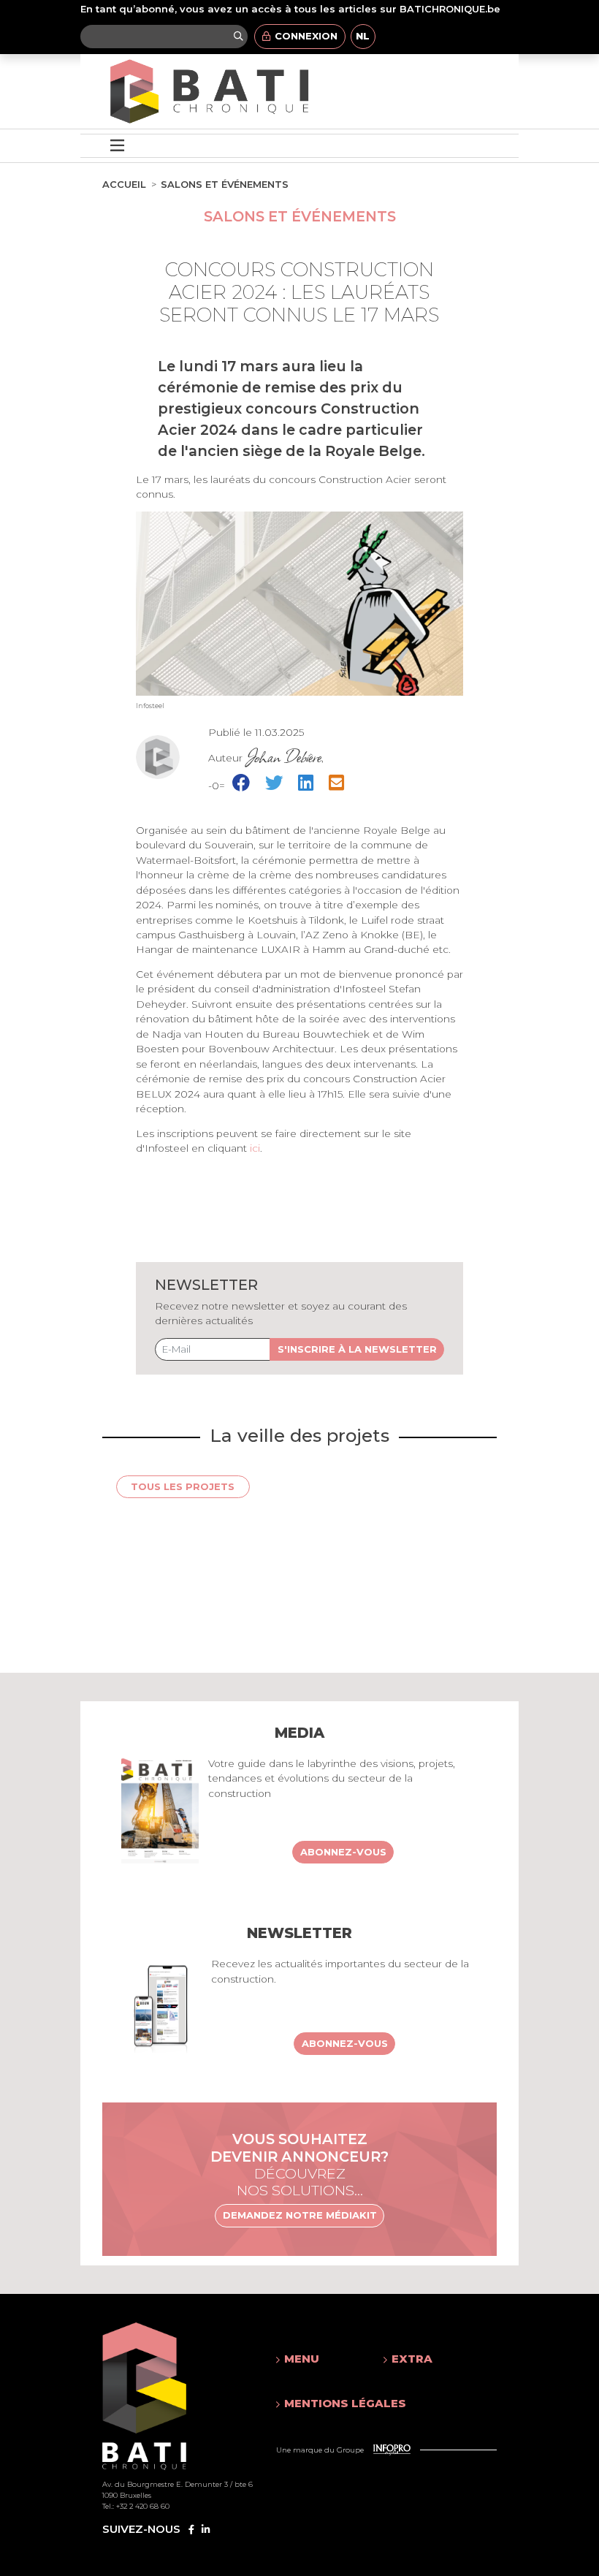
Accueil (124, 184)
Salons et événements (225, 184)
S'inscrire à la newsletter (357, 1349)
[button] (316, 2359)
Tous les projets (183, 1486)
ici (255, 1148)
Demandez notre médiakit (300, 2215)
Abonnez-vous (343, 1852)
